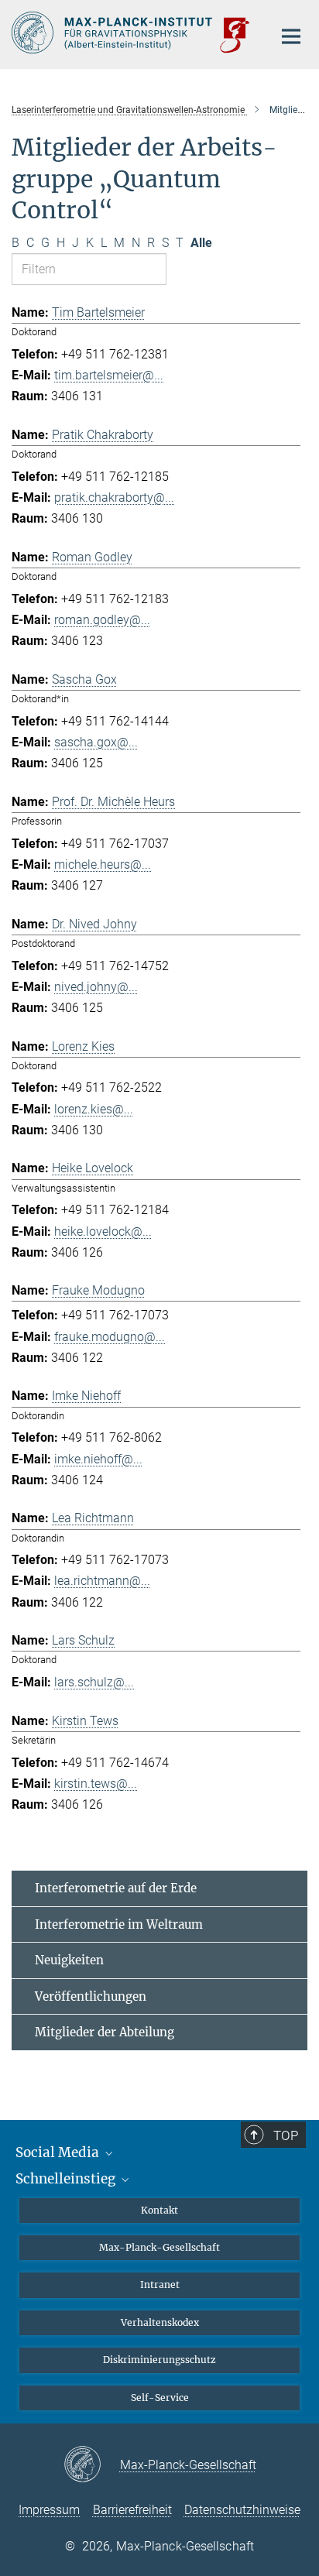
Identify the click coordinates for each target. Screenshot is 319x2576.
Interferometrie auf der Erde (116, 1888)
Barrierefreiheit (132, 2510)
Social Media (59, 2152)
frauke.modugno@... (110, 1337)
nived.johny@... (96, 987)
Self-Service (160, 2398)
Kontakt (159, 2210)
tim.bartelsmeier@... (109, 375)
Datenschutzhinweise (242, 2510)
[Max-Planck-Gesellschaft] (92, 2465)
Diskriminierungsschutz (159, 2360)
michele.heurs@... (103, 864)
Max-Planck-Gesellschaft (159, 2247)
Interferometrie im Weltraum (119, 1924)
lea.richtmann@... (102, 1581)
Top (286, 2135)
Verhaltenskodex (160, 2322)
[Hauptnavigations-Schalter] (291, 36)
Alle (201, 243)
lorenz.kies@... (94, 1109)
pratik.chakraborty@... (114, 497)
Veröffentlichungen (91, 1996)
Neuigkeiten (69, 1960)
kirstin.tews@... (96, 1784)
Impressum (49, 2510)
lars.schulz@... (94, 1682)
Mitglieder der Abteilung (105, 2032)
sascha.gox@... (96, 742)
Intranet (160, 2284)
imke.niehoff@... (98, 1459)
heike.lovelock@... (103, 1231)
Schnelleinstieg (67, 2179)
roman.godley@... (102, 620)
